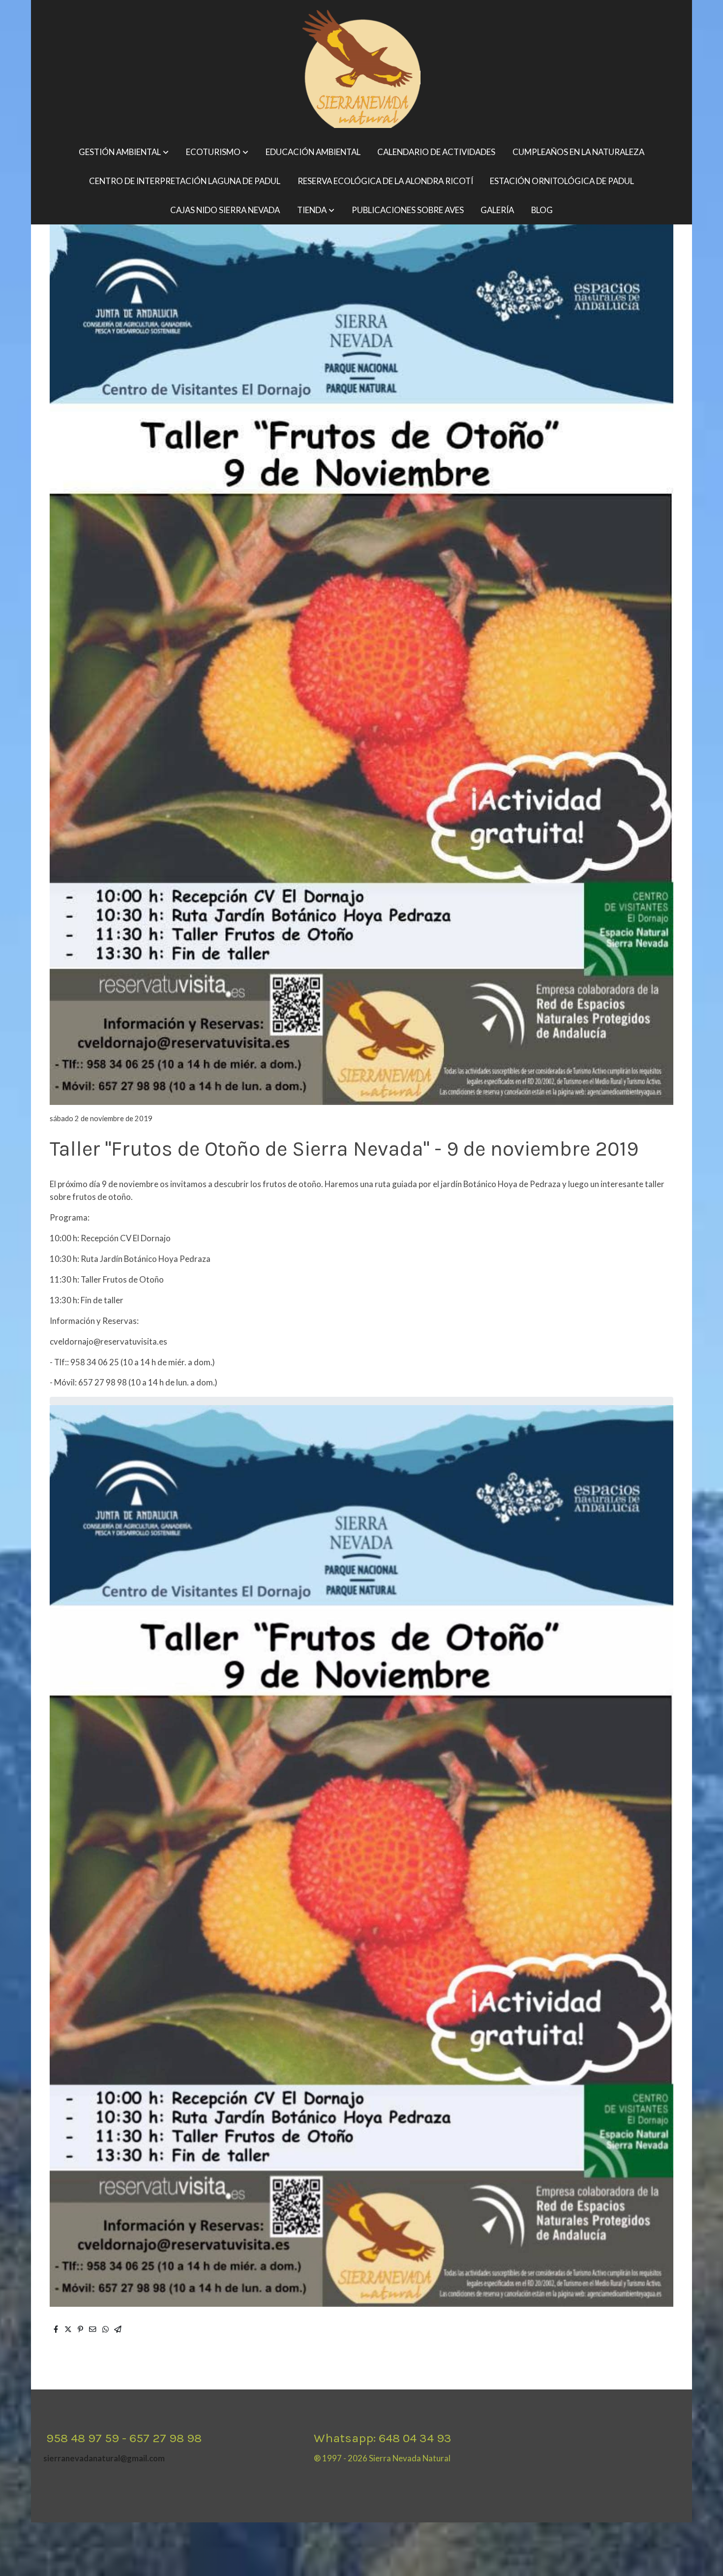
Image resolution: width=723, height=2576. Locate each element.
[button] (124, 152)
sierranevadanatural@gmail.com (104, 2458)
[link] (361, 69)
